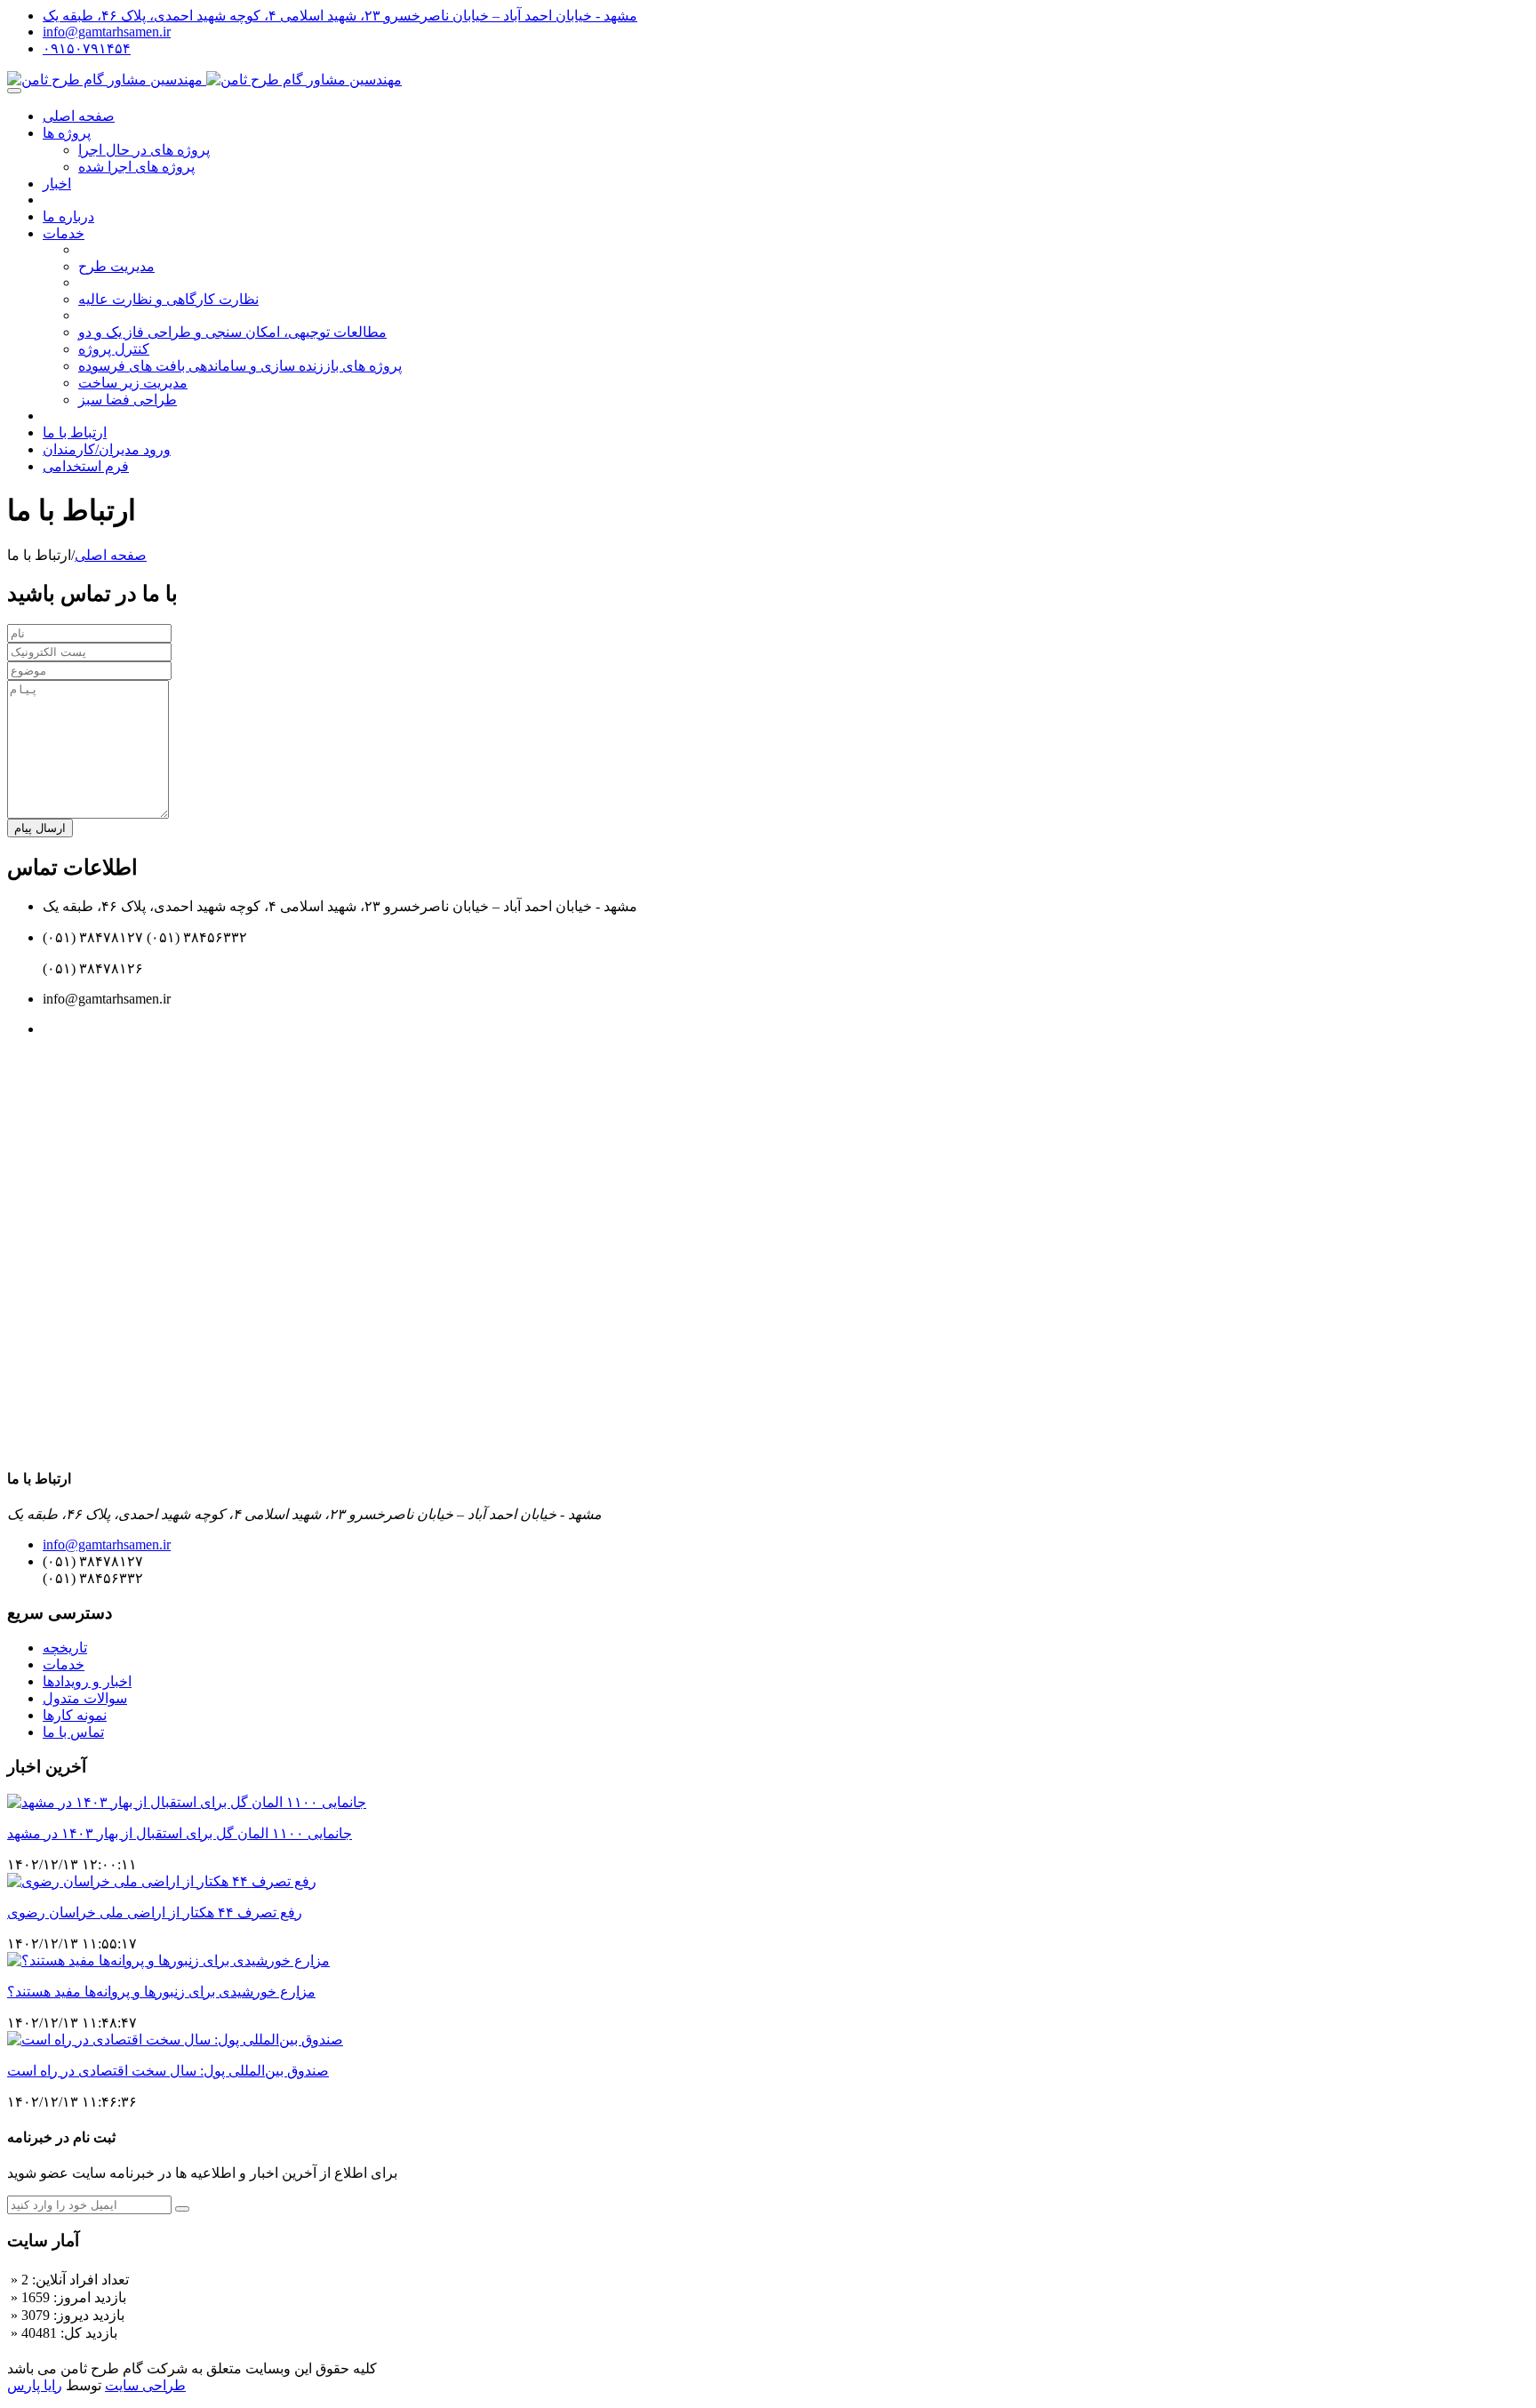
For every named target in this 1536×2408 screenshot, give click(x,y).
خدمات (64, 233)
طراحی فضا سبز (128, 400)
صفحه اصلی (79, 116)
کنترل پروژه (114, 349)
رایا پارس (35, 2385)
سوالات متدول (85, 1698)
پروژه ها (67, 133)
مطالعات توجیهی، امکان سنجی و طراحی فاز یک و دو (232, 332)
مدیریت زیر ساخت (133, 383)
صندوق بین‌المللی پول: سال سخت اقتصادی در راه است (168, 2071)
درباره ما (68, 216)
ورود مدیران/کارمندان (107, 449)
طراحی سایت (145, 2385)
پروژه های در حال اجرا (144, 150)
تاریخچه (65, 1648)
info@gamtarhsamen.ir (107, 32)
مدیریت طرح (116, 266)
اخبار (57, 184)
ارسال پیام (40, 828)
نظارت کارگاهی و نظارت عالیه (168, 299)
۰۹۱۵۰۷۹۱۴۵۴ (87, 48)
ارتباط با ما (75, 432)
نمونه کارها (75, 1715)
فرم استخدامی (86, 466)
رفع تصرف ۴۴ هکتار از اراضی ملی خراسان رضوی (155, 1912)
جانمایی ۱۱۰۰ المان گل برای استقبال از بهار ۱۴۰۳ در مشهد (180, 1833)
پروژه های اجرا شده (136, 167)
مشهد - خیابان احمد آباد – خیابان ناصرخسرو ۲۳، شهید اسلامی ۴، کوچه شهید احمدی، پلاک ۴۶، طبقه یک (340, 16)
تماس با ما (73, 1732)
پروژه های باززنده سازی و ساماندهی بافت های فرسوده (240, 366)
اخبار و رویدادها (87, 1681)
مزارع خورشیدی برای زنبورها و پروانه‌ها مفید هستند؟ (161, 1992)
